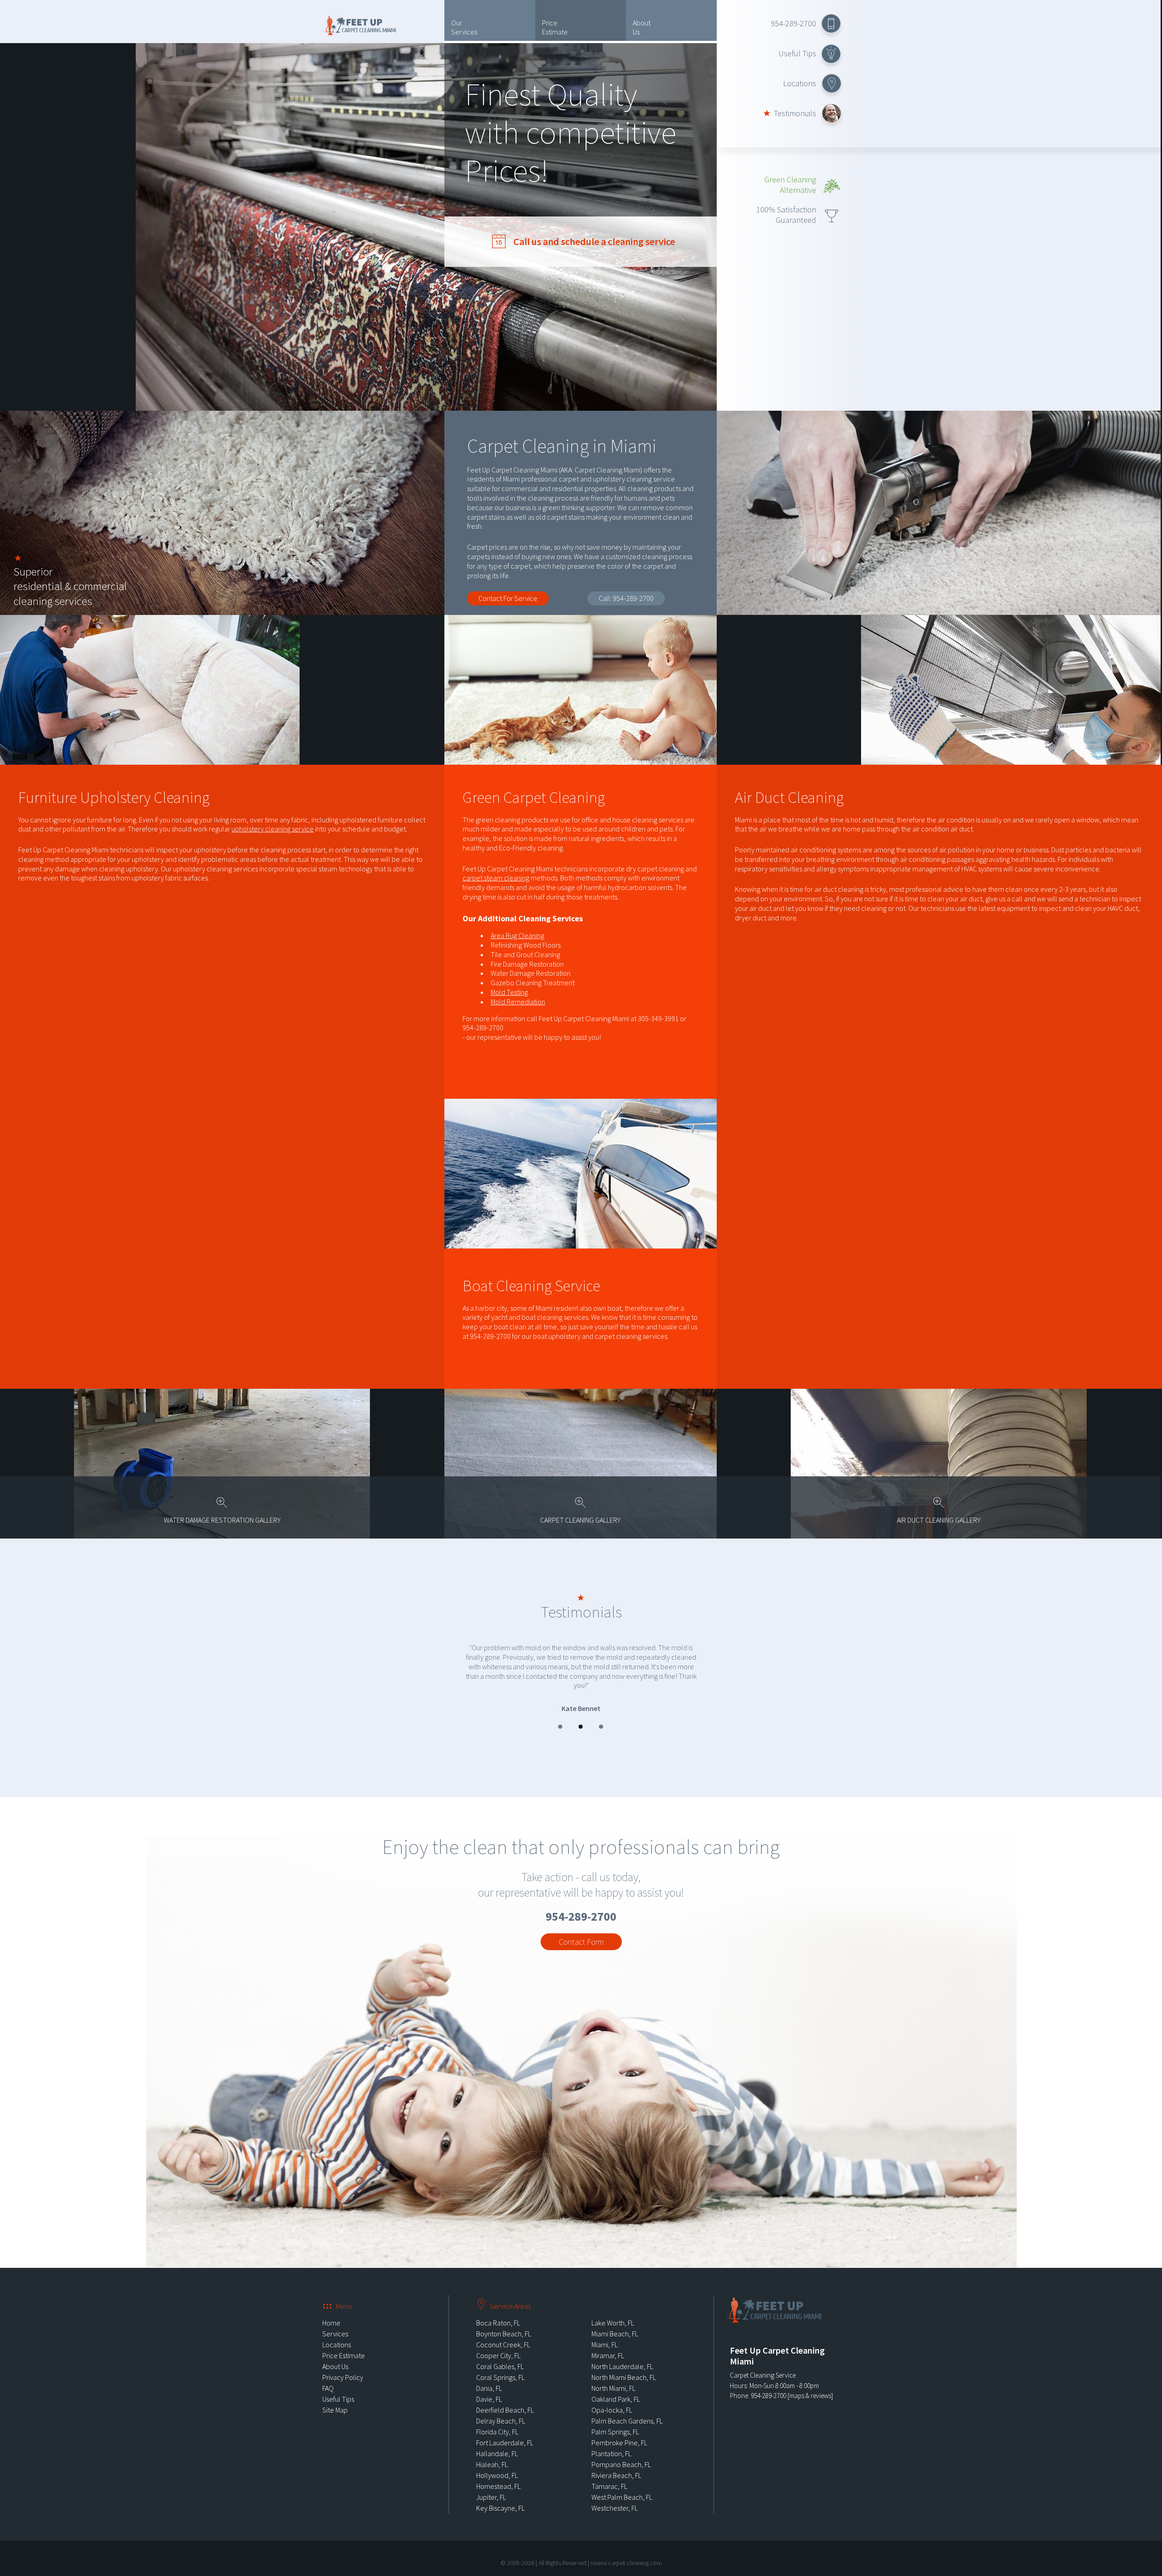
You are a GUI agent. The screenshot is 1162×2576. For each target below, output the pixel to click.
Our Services (464, 27)
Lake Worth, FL (613, 2310)
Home (331, 2310)
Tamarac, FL (609, 2473)
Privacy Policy (343, 2364)
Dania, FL (489, 2375)
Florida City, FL (497, 2419)
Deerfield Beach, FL (505, 2397)
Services (335, 2320)
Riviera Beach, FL (616, 2462)
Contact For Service (508, 598)
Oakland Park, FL (616, 2386)
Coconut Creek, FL (503, 2331)
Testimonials (795, 113)
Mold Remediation (518, 1002)
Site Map (335, 2397)
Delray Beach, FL (501, 2408)
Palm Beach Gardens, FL (627, 2408)
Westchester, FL (615, 2495)
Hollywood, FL (497, 2462)
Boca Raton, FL (498, 2310)
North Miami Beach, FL (624, 2364)
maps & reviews (810, 2382)
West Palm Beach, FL (622, 2484)
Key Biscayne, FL (500, 2495)
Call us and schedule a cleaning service (593, 241)
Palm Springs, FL (615, 2419)
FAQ (328, 2375)
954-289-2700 (793, 23)
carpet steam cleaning (496, 878)
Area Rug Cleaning (517, 935)
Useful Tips (797, 53)
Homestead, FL (498, 2473)
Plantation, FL (611, 2440)
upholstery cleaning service (273, 829)
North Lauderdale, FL (622, 2353)
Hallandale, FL (497, 2440)
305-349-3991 (658, 1018)
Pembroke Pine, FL (619, 2429)
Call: (626, 598)
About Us (642, 27)
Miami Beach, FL (615, 2320)
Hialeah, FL (492, 2451)
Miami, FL (605, 2331)
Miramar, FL (608, 2342)
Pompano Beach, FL (621, 2451)
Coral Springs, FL (500, 2364)
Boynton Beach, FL (504, 2320)
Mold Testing (509, 992)
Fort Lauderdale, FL (505, 2429)
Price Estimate (555, 27)
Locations (800, 83)
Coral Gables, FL (500, 2353)
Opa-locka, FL (612, 2397)
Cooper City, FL (498, 2342)
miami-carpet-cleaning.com (626, 2550)
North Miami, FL (613, 2375)
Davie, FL (489, 2386)
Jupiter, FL (491, 2484)
